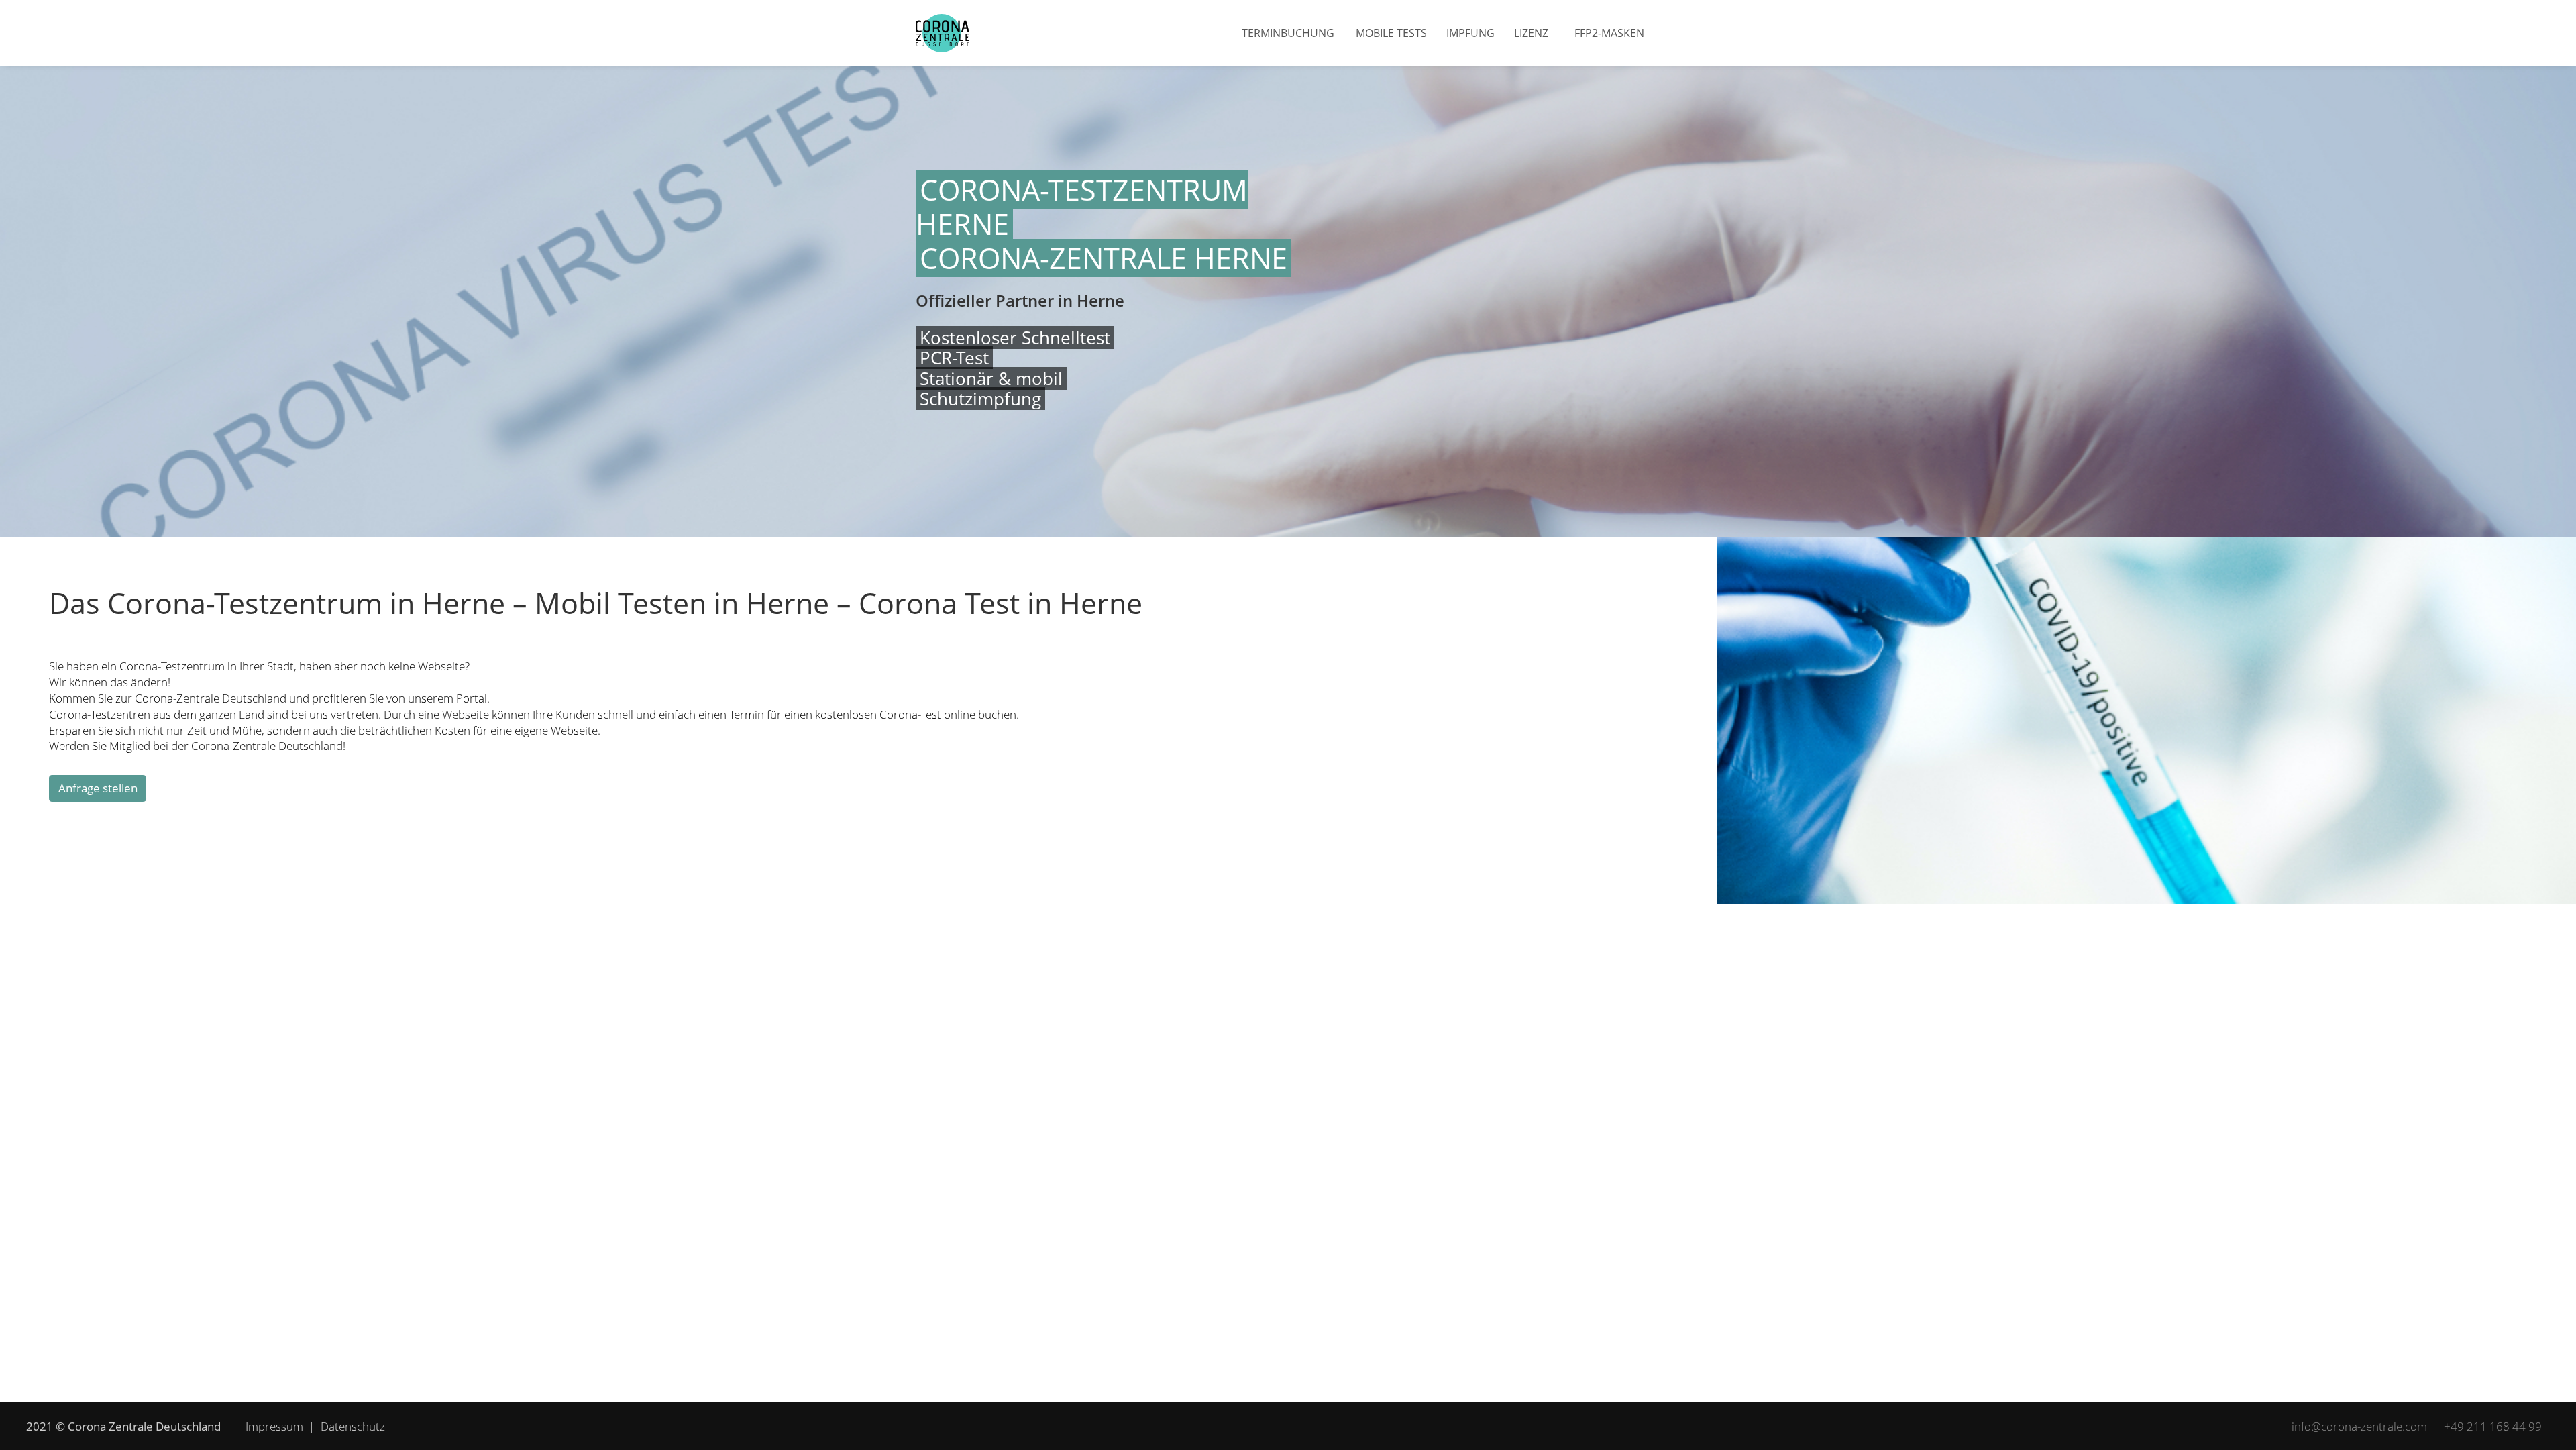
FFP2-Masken (1609, 33)
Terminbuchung (1288, 33)
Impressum (274, 1426)
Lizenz (1531, 33)
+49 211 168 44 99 (2493, 1426)
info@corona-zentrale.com (2359, 1426)
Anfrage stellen (98, 788)
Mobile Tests (1391, 33)
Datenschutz (353, 1426)
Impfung (1470, 33)
